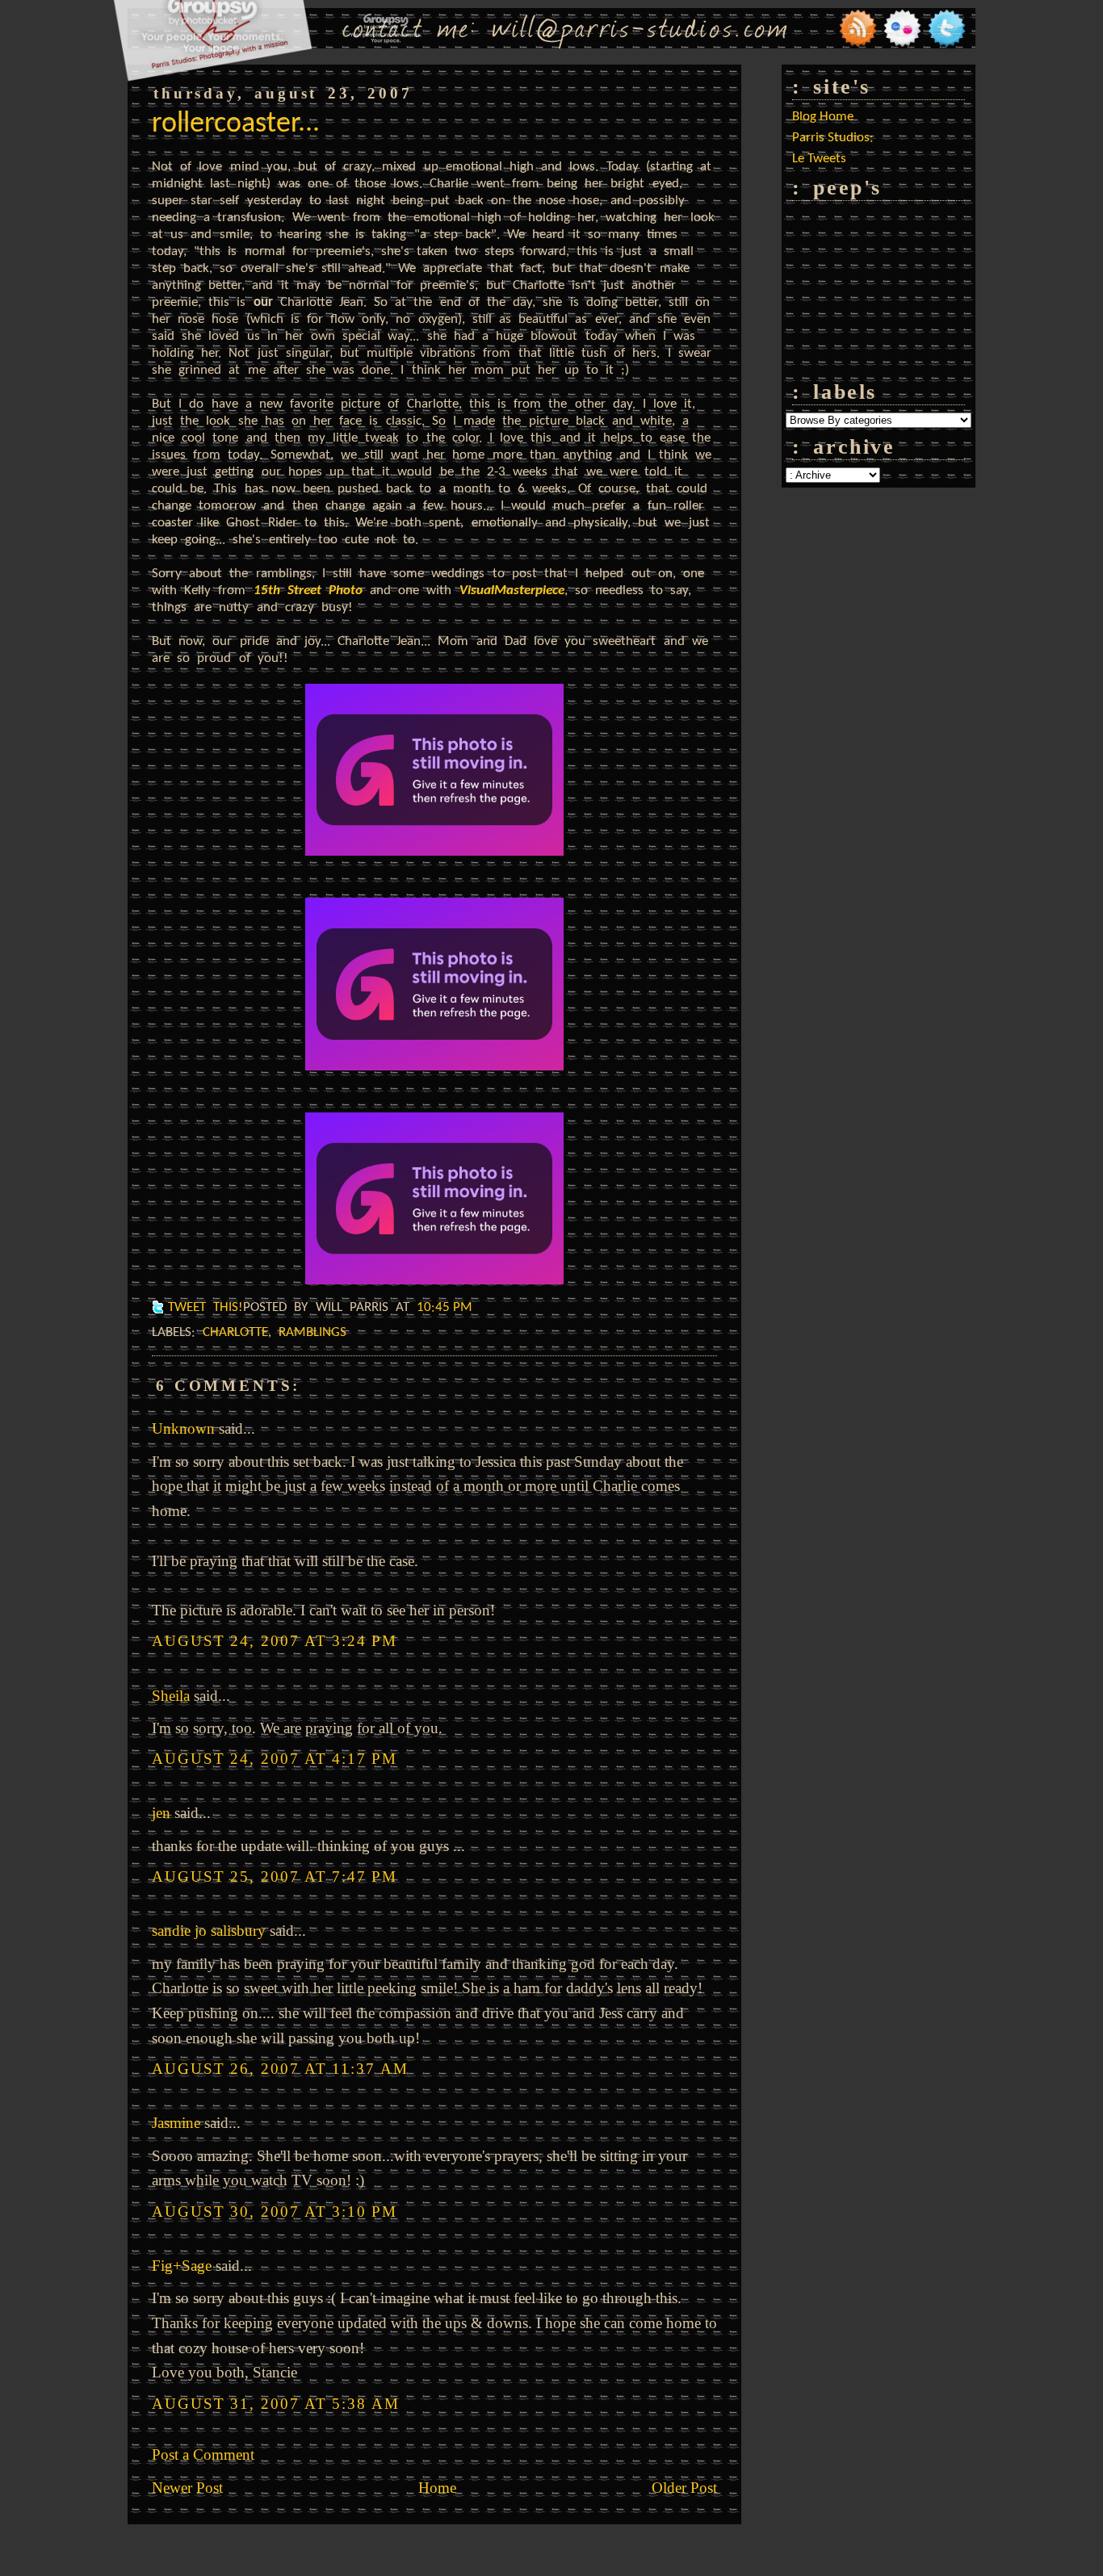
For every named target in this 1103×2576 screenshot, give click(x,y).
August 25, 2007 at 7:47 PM (275, 1877)
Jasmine (176, 2123)
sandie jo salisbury (209, 1931)
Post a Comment (203, 2455)
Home (437, 2488)
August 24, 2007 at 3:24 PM (275, 1641)
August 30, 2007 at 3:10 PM (275, 2212)
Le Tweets (819, 159)
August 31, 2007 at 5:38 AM (276, 2404)
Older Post (684, 2488)
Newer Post (187, 2488)
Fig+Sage (182, 2266)
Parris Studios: (833, 138)
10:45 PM (445, 1307)
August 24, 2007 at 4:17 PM (275, 1759)
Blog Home (823, 117)
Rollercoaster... (236, 124)
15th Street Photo (308, 591)
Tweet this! (206, 1307)
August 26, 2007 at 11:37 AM (280, 2069)
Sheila (171, 1696)
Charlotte (235, 1332)
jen (161, 1813)
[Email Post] (483, 1307)
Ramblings (312, 1332)
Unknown (183, 1428)
